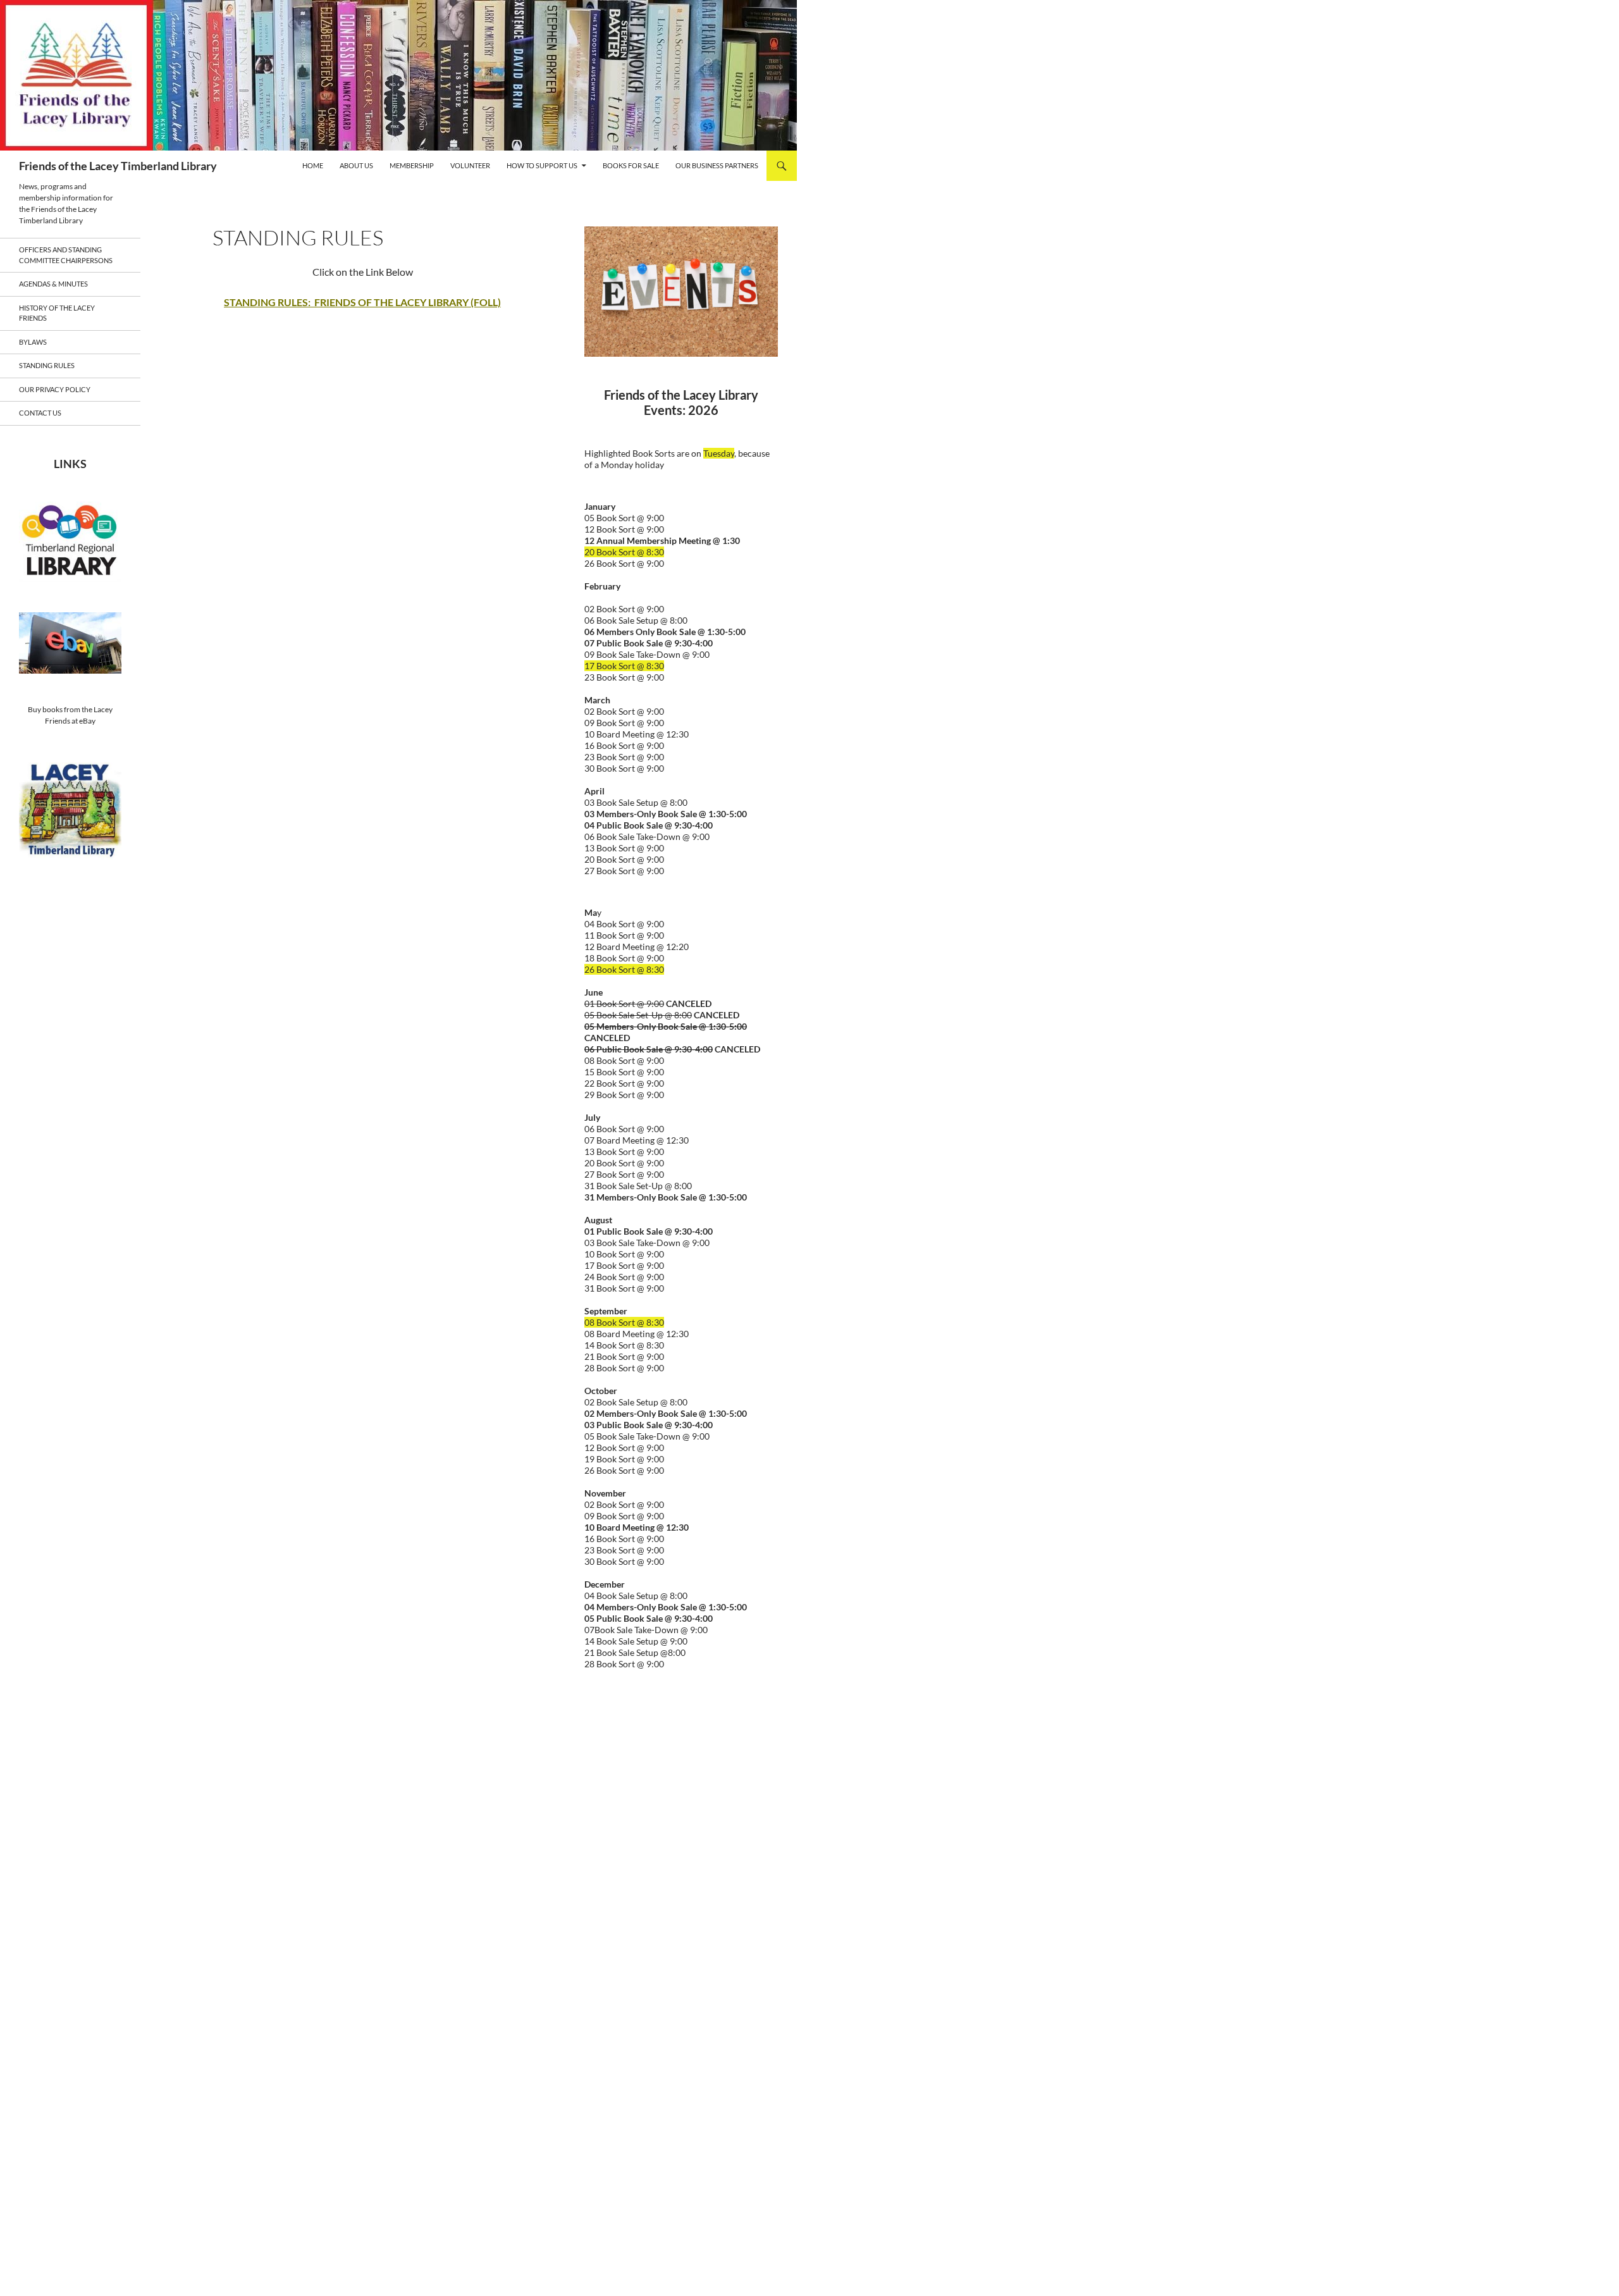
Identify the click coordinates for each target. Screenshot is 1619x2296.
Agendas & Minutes (53, 284)
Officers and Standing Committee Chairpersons (66, 255)
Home (313, 165)
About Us (356, 165)
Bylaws (33, 342)
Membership (412, 165)
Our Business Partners (717, 165)
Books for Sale (631, 165)
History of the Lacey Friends (57, 313)
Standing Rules (47, 365)
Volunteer (470, 165)
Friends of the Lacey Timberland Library (118, 166)
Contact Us (40, 413)
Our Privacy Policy (55, 389)
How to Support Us (542, 165)
